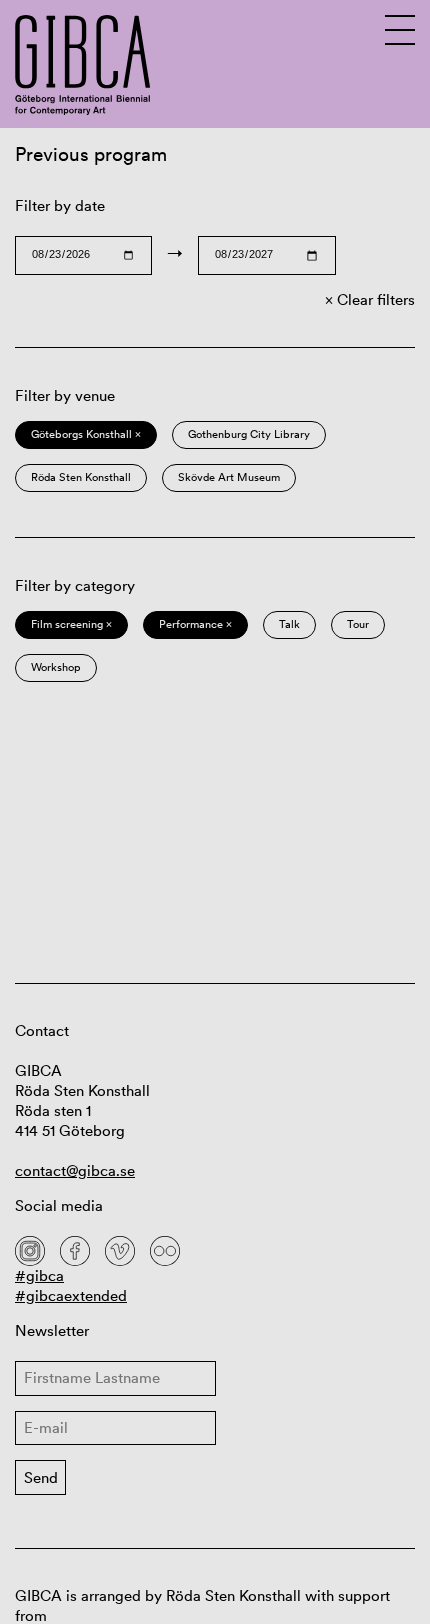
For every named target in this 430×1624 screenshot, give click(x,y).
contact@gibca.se (75, 1170)
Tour (358, 624)
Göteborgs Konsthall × (86, 434)
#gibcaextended (71, 1295)
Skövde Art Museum (229, 477)
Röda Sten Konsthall (81, 477)
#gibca (39, 1275)
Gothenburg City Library (249, 434)
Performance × (195, 624)
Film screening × (71, 624)
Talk (289, 624)
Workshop (56, 667)
